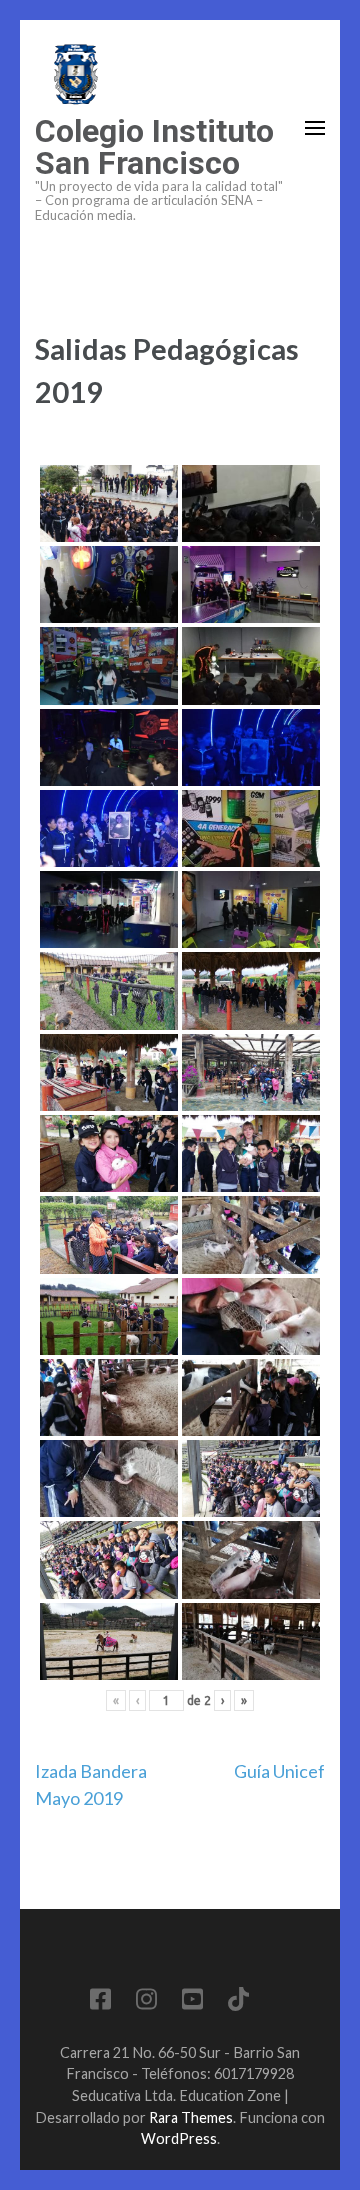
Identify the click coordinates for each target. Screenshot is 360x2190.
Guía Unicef (279, 1771)
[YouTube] (192, 2002)
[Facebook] (100, 2002)
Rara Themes (191, 2117)
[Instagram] (146, 2002)
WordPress (179, 2138)
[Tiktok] (238, 2002)
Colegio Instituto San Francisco (154, 147)
